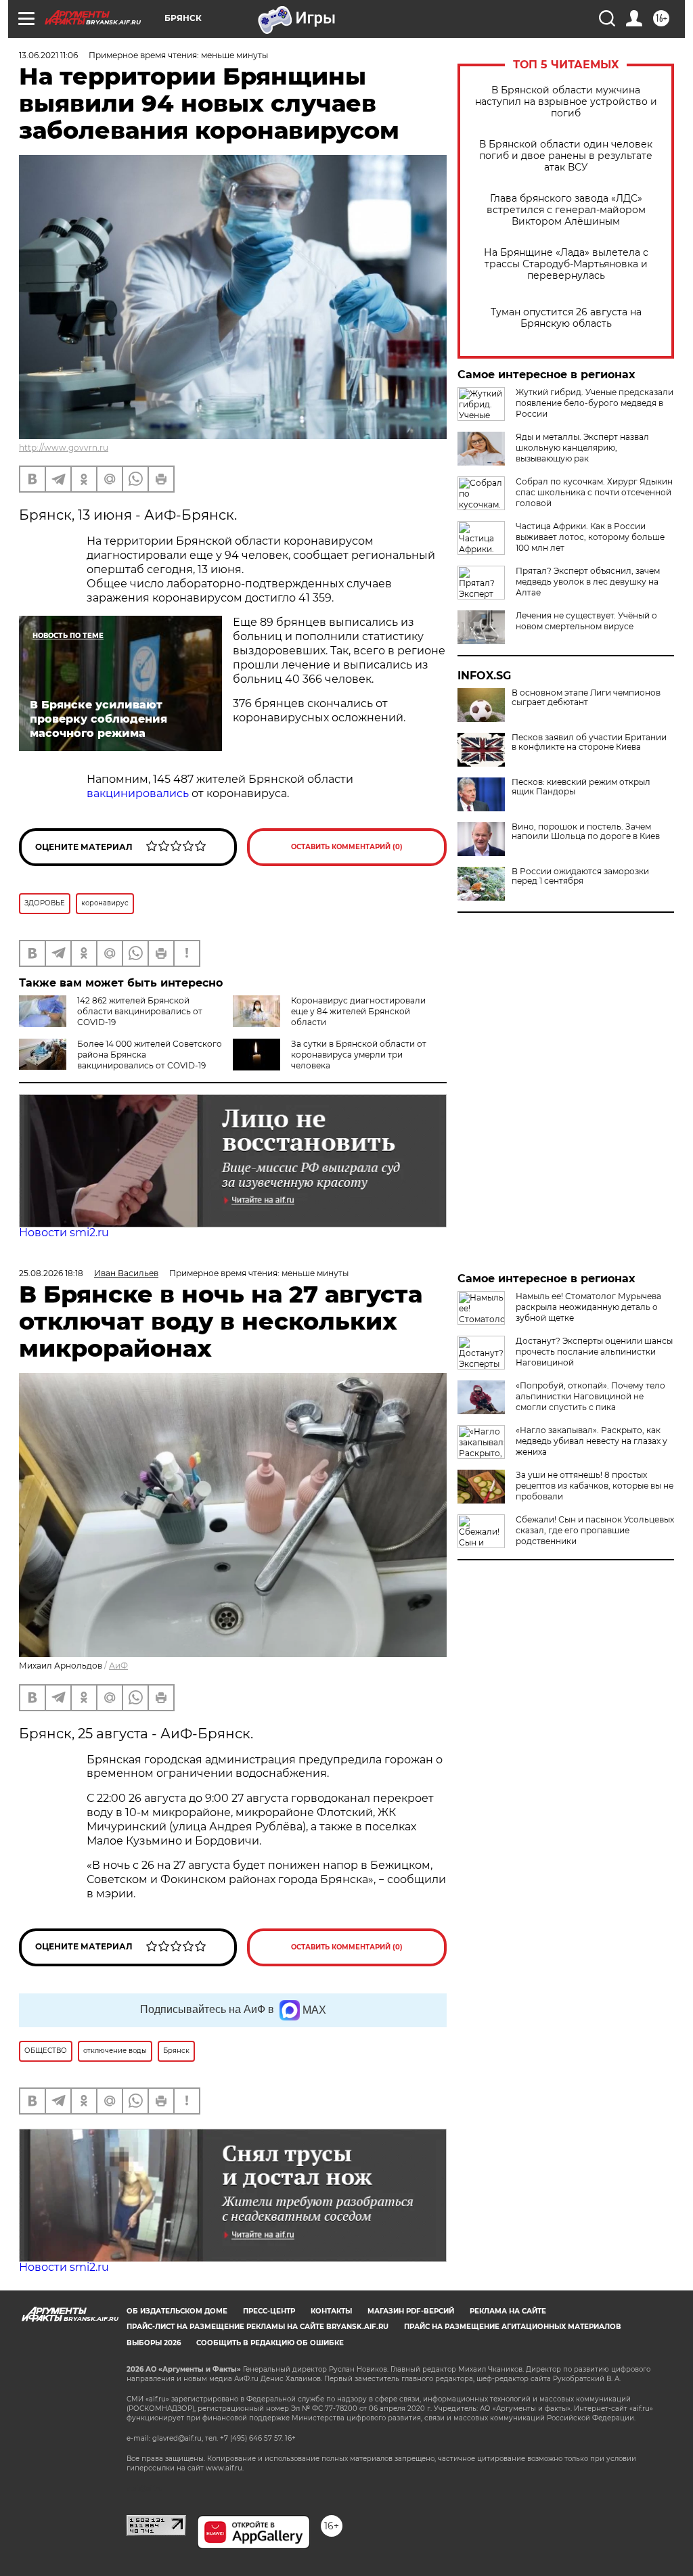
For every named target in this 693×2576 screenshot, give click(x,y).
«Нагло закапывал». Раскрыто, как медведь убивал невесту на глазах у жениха (591, 1441)
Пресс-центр (269, 2311)
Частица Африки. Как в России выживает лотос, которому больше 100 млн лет (590, 537)
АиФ (118, 1666)
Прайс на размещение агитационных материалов (513, 2327)
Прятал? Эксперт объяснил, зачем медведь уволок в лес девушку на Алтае (588, 582)
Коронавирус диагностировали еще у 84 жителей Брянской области (358, 1011)
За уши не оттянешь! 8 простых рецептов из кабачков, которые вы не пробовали (595, 1486)
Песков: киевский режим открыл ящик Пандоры (581, 787)
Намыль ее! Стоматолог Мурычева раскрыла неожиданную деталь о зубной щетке (588, 1307)
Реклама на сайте (508, 2311)
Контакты (331, 2311)
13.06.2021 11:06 (48, 55)
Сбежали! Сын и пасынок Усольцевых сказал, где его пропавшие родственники (595, 1530)
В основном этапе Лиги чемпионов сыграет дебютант (586, 698)
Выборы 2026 (154, 2343)
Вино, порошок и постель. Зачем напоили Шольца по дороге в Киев (586, 832)
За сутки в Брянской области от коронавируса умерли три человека (359, 1055)
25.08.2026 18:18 (51, 1273)
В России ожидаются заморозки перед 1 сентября (580, 876)
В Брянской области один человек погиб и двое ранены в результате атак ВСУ (566, 156)
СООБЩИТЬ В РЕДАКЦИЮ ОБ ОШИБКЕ (270, 2343)
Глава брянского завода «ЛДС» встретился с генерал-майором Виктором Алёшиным (566, 210)
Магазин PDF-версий (411, 2311)
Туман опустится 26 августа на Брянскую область (566, 318)
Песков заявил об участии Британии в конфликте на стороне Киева (589, 742)
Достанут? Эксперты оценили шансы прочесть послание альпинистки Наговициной (594, 1352)
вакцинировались (138, 793)
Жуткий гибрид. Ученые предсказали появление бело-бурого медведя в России (595, 403)
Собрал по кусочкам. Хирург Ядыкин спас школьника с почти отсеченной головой (594, 492)
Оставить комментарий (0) (347, 847)
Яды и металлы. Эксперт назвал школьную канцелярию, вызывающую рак (582, 448)
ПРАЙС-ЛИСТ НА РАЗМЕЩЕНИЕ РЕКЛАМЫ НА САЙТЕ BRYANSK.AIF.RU (258, 2327)
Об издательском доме (177, 2311)
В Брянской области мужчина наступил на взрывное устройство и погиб (566, 102)
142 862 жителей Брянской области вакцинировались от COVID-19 (140, 1011)
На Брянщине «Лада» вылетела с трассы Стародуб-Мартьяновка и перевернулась (566, 264)
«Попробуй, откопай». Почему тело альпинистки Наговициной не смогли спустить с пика (590, 1396)
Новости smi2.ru (64, 1233)
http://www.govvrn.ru (64, 448)
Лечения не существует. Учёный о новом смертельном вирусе (586, 621)
